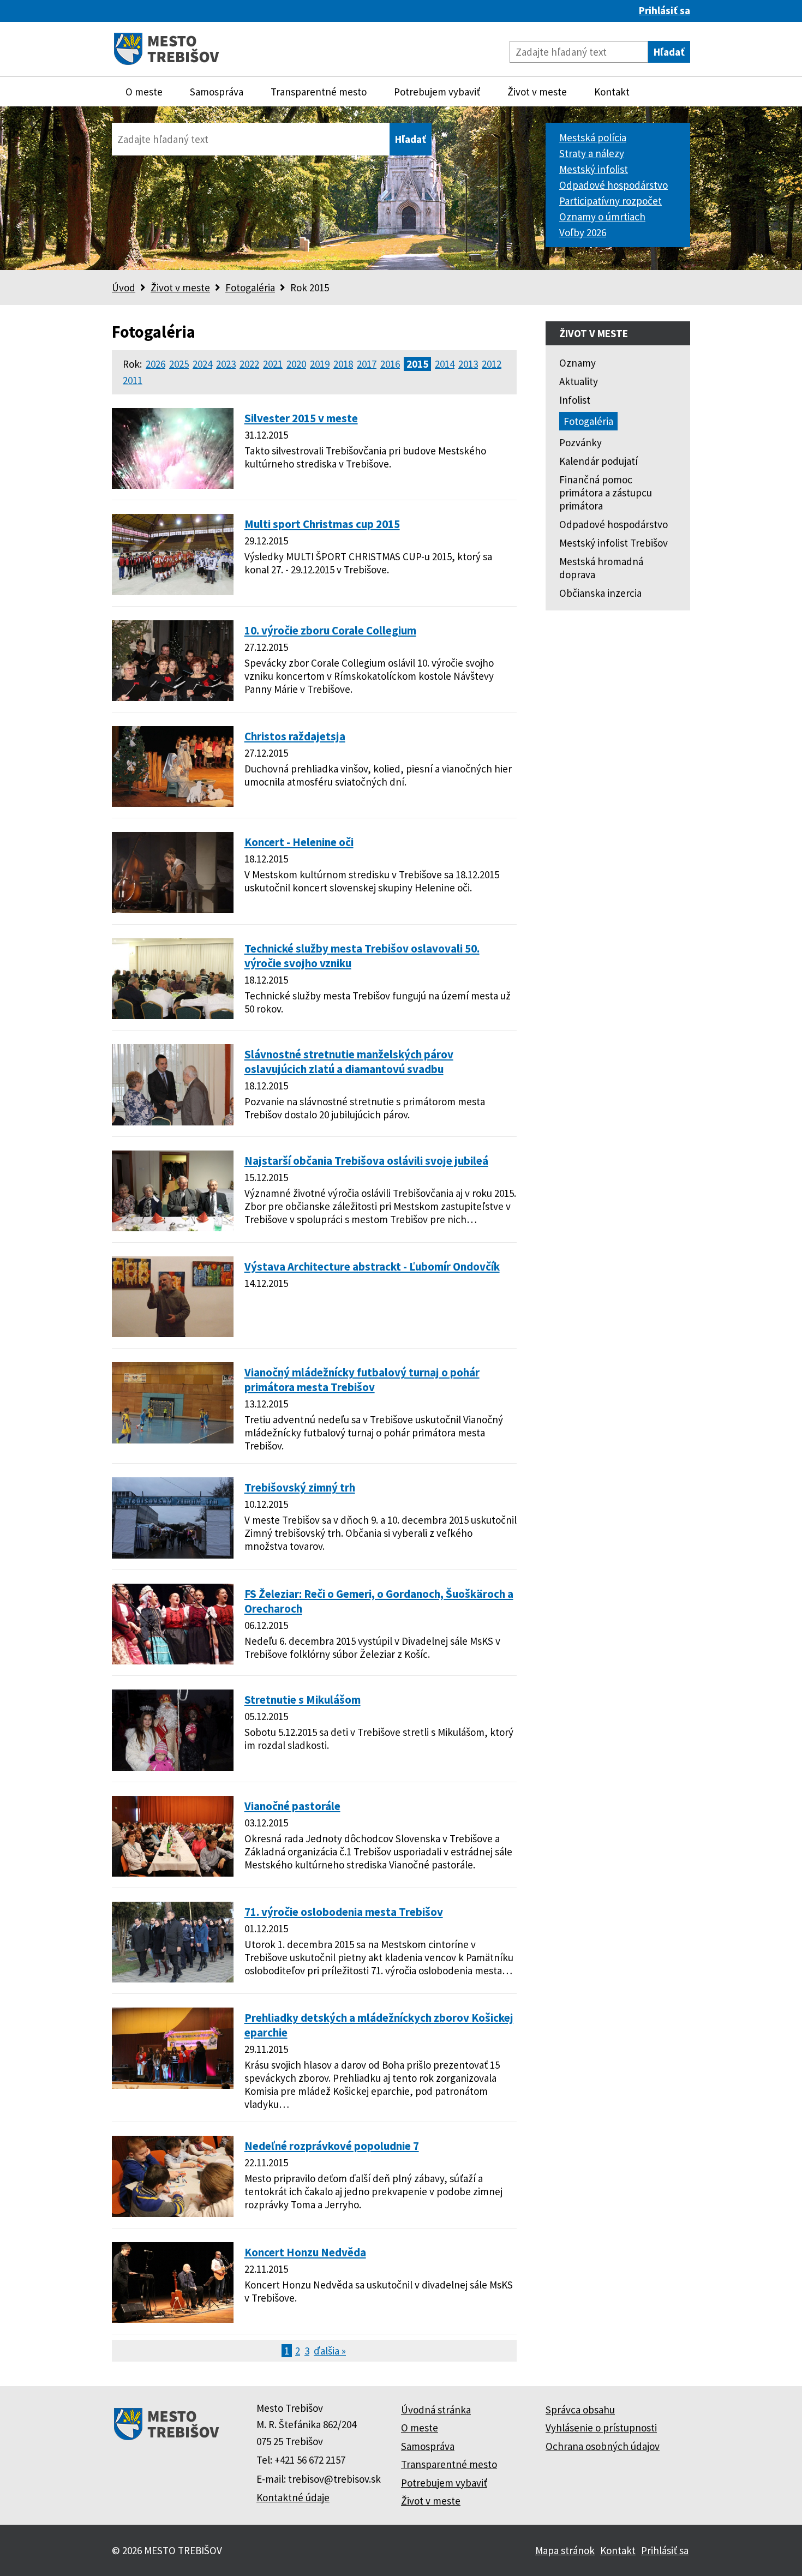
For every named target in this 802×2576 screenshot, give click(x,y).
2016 (390, 364)
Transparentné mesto (319, 92)
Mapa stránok (565, 2550)
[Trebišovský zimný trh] (173, 1555)
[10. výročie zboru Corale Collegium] (173, 697)
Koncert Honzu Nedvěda (305, 2252)
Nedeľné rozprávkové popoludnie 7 (332, 2146)
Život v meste (537, 92)
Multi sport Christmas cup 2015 (322, 524)
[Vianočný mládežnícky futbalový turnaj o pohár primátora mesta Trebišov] (173, 1440)
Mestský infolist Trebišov (614, 543)
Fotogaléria (250, 287)
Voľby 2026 (583, 232)
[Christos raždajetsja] (173, 803)
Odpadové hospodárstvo (614, 185)
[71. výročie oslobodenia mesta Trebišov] (173, 1979)
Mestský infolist (594, 169)
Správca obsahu (580, 2410)
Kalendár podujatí (598, 461)
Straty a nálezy (592, 153)
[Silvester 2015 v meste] (173, 485)
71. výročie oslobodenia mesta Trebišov (344, 1912)
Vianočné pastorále (292, 1806)
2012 (492, 364)
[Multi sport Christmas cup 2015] (173, 591)
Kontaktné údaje (293, 2497)
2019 (320, 364)
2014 (445, 364)
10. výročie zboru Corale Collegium (330, 630)
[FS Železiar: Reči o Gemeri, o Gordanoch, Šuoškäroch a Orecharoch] (173, 1661)
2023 (226, 364)
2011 (133, 380)
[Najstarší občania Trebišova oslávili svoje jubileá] (173, 1227)
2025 (179, 364)
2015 (417, 364)
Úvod (124, 287)
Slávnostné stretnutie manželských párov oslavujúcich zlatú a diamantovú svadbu (349, 1062)
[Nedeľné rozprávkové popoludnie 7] (173, 2213)
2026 (155, 364)
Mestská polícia (593, 137)
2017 (367, 364)
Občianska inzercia (600, 593)
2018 (343, 364)
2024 (202, 364)
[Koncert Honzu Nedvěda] (173, 2319)
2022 (249, 364)
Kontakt (612, 92)
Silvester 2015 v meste (301, 418)
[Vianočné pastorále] (173, 1873)
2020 (296, 364)
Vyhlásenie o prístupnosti (601, 2428)
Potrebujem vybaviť (437, 92)
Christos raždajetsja (295, 736)
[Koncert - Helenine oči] (173, 909)
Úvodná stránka (436, 2410)
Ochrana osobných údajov (603, 2446)
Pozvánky (580, 442)
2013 (468, 364)
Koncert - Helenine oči (299, 842)
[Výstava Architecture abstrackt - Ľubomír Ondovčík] (173, 1333)
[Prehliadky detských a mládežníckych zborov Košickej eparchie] (173, 2085)
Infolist (575, 400)
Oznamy (577, 363)
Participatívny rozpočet (611, 201)
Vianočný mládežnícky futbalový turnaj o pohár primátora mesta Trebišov (362, 1380)
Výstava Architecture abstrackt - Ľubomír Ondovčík (372, 1266)
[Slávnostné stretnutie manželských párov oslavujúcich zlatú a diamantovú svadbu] (173, 1122)
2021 (273, 364)
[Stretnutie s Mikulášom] (173, 1767)
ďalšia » (330, 2351)
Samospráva (217, 92)
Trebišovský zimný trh (300, 1487)
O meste (144, 92)
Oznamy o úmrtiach (602, 217)
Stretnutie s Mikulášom (303, 1700)
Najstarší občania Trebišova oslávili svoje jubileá (366, 1161)
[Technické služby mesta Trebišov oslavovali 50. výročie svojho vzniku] (173, 1015)
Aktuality (579, 381)
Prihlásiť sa (665, 10)
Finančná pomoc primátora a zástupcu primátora (606, 493)
